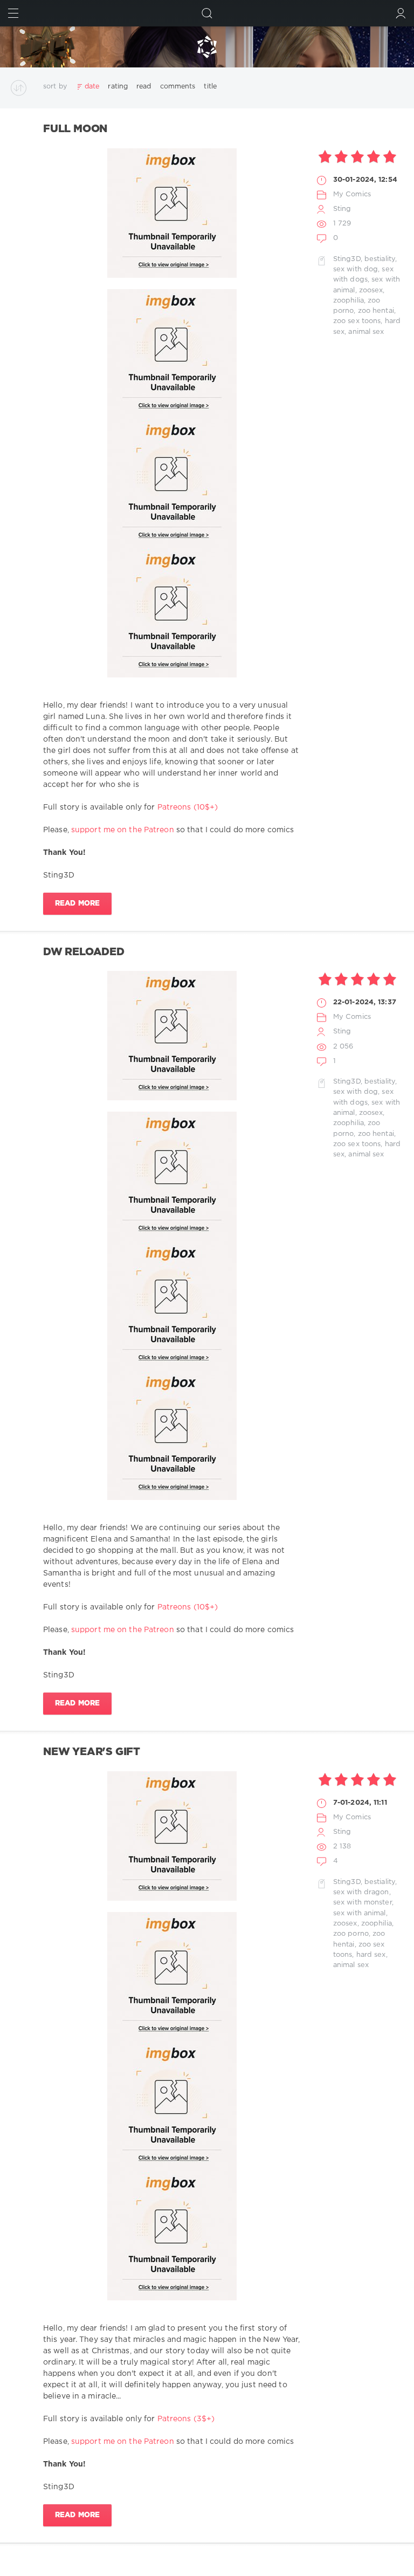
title (210, 87)
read (144, 87)
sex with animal (360, 1913)
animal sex (366, 332)
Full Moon (75, 129)
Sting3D (347, 259)
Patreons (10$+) (188, 807)
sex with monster (363, 1903)
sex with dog (356, 269)
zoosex (371, 290)
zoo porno (351, 1934)
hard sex (371, 1955)
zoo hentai (376, 311)
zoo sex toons (357, 321)
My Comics (352, 194)
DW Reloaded (84, 952)
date (92, 87)
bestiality (380, 259)
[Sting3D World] (207, 47)
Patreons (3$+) (186, 2419)
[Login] (401, 13)
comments (178, 87)
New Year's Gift (92, 1752)
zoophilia (349, 301)
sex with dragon (361, 1892)
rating (118, 87)
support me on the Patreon (123, 830)
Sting (342, 209)
